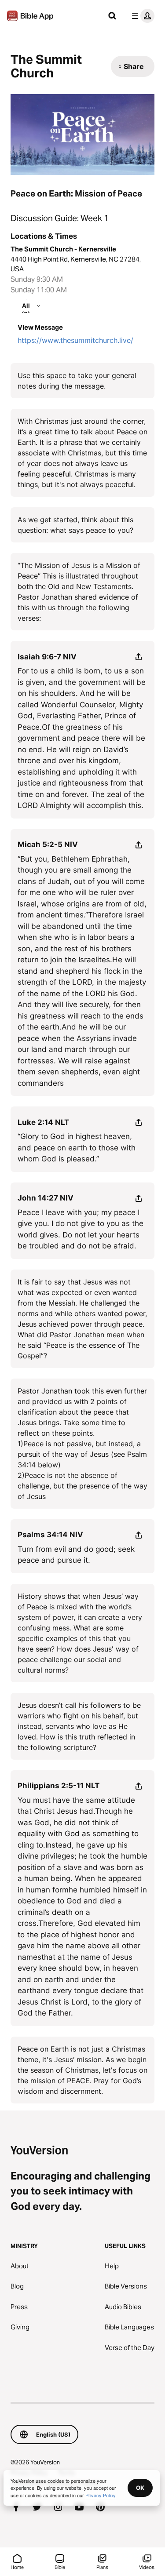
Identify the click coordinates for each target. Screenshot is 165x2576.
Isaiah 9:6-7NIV (47, 657)
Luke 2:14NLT (43, 1122)
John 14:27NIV (46, 1198)
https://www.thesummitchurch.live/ (75, 340)
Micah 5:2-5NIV (48, 844)
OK (140, 2488)
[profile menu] (141, 16)
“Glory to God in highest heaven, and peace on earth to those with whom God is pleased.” (77, 1148)
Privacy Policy (101, 2495)
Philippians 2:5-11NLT (59, 1786)
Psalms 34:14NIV (50, 1535)
